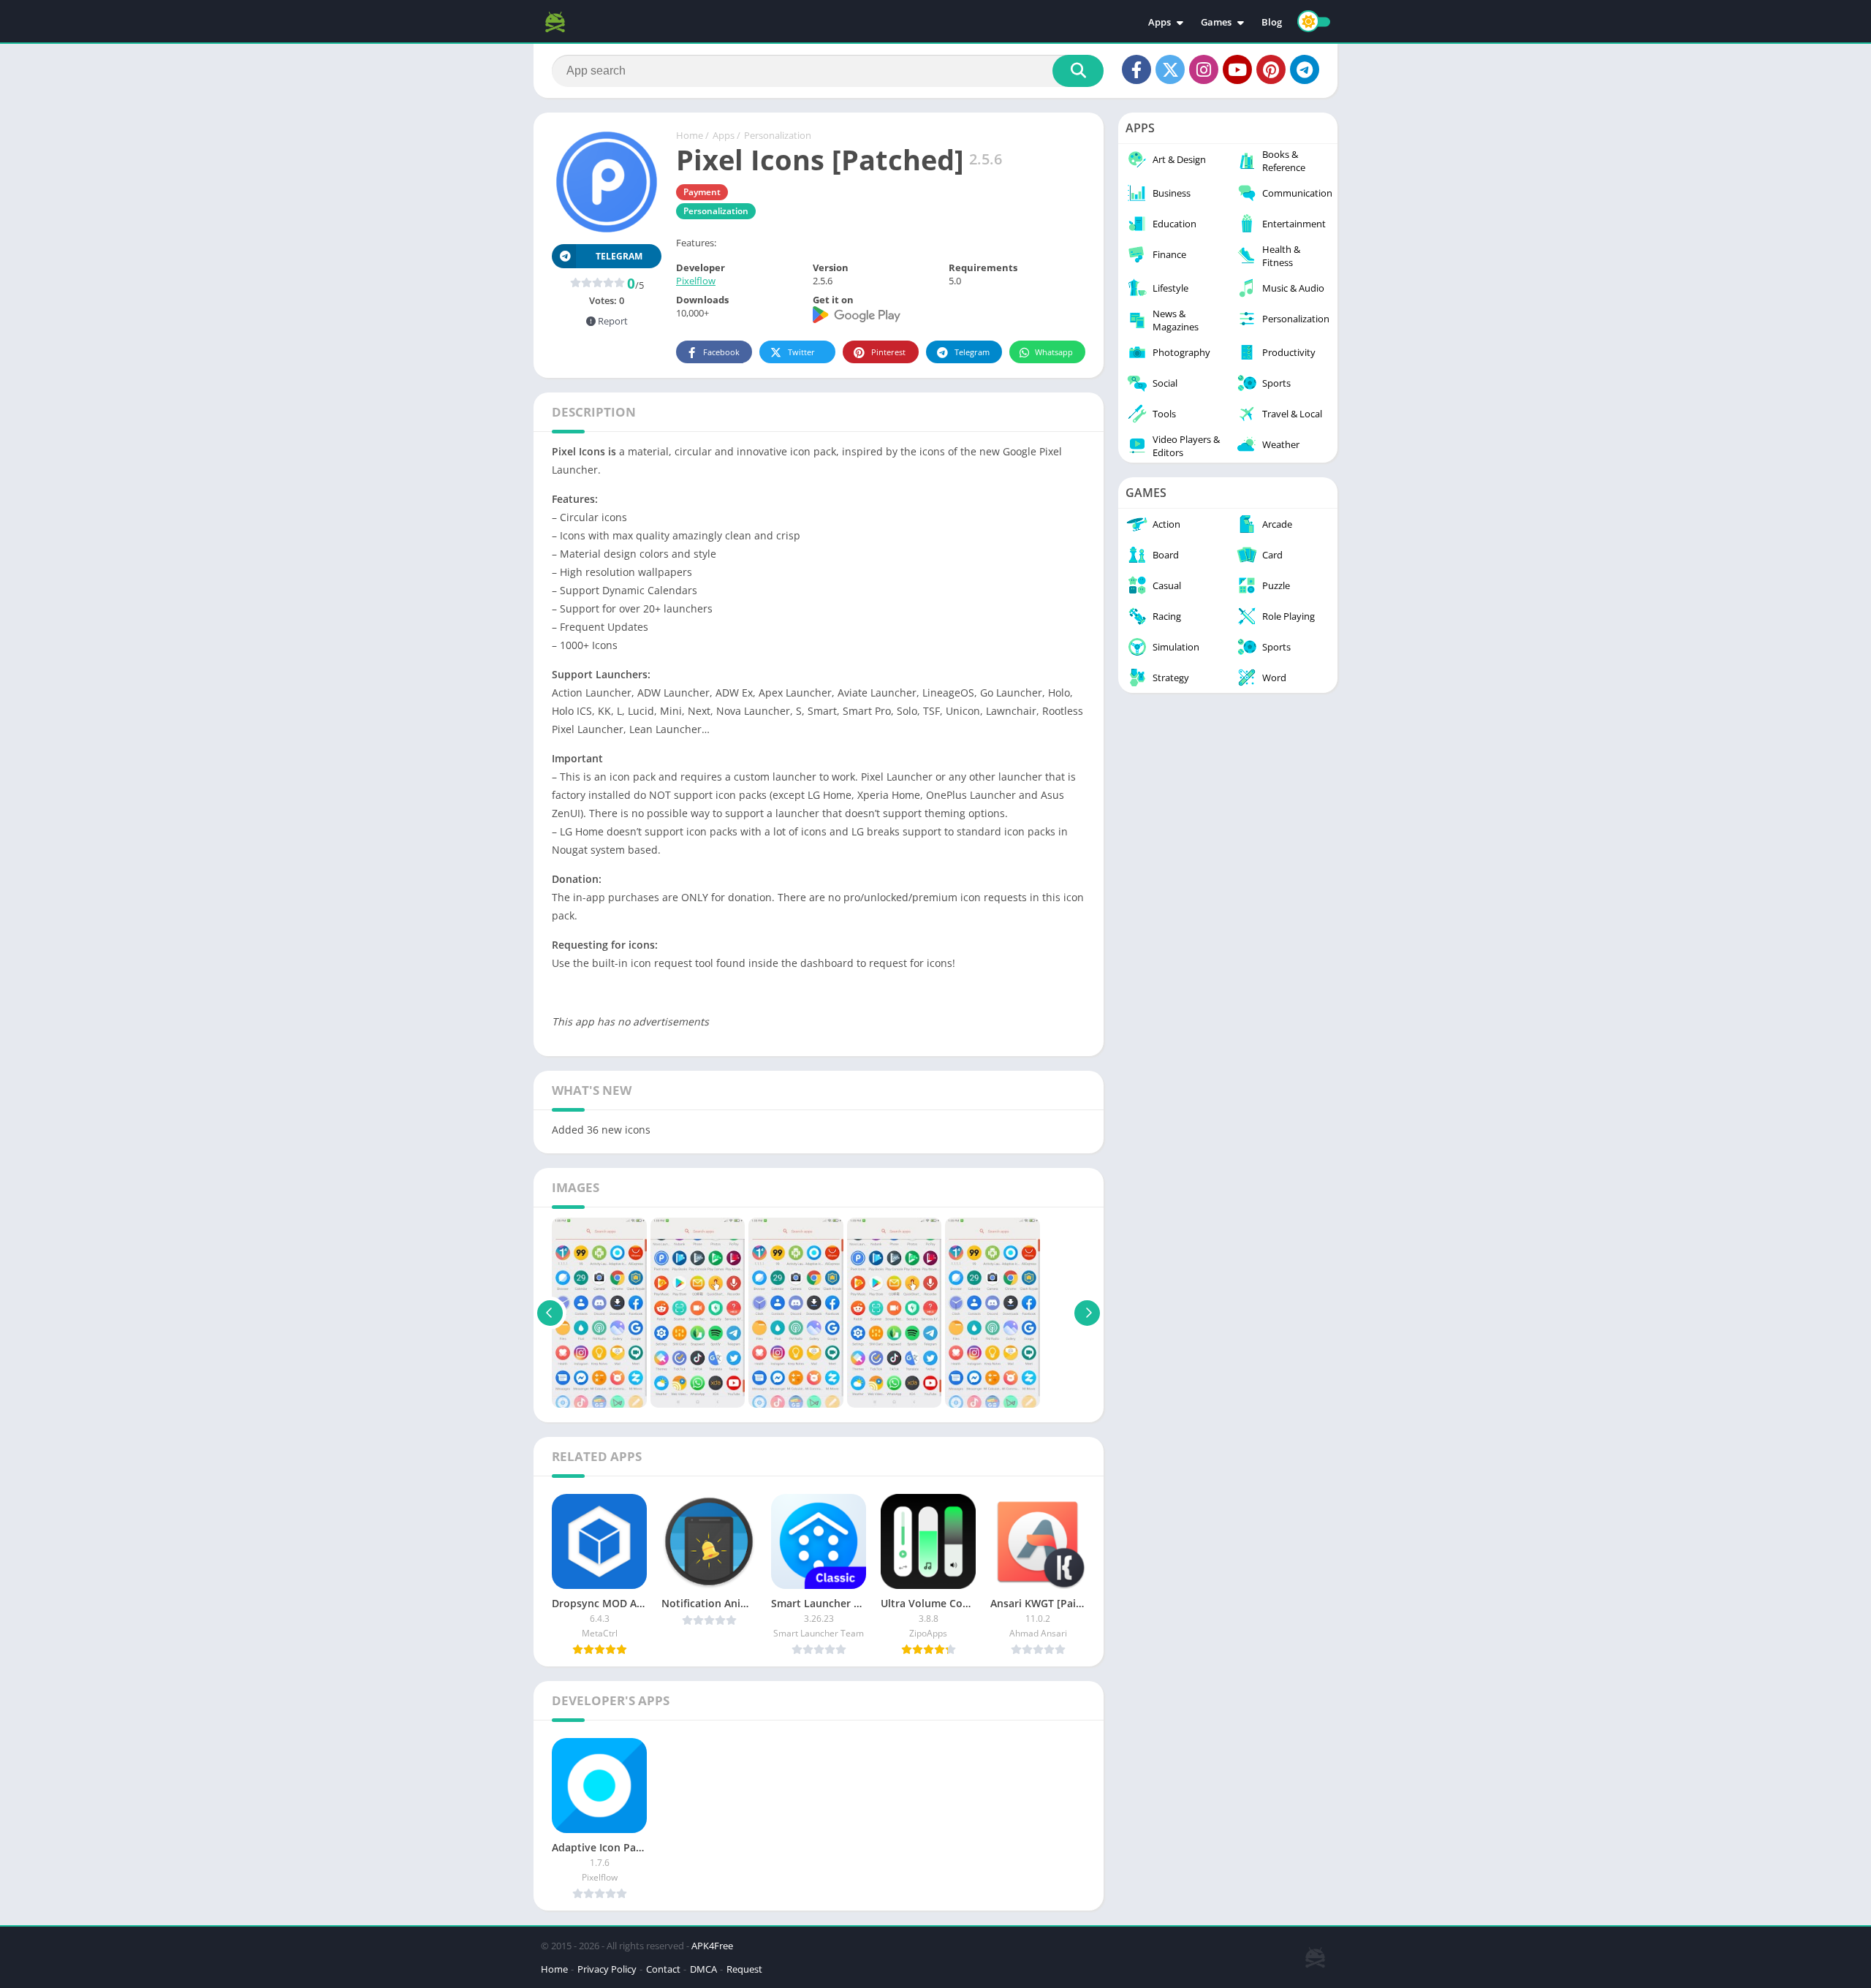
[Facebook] (1136, 69)
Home (690, 135)
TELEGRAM (619, 256)
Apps (1160, 22)
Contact (663, 1969)
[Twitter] (1170, 69)
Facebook (721, 352)
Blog (1272, 22)
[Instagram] (1204, 69)
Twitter (801, 352)
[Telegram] (1305, 69)
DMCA (703, 1969)
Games (1216, 22)
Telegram (972, 352)
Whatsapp (1054, 352)
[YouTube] (1237, 69)
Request (744, 1969)
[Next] (1087, 1313)
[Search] (1078, 71)
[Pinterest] (1271, 69)
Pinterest (888, 352)
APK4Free (712, 1946)
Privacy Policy (607, 1969)
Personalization (778, 135)
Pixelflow (696, 281)
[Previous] (550, 1313)
